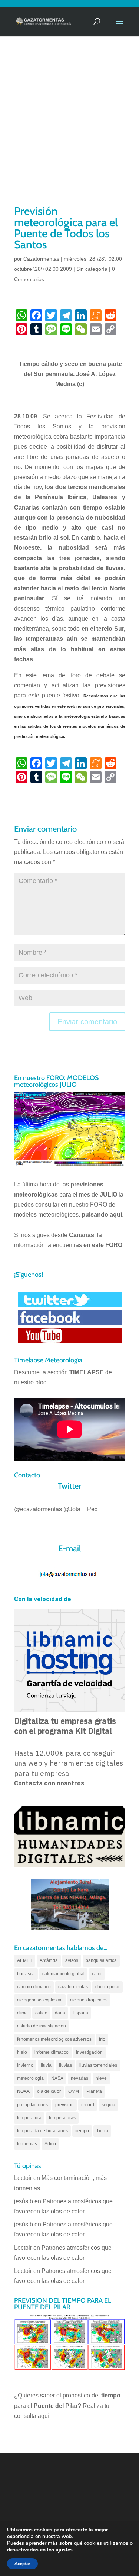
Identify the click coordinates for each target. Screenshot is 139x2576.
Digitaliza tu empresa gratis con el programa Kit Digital (65, 1726)
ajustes (64, 2550)
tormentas (27, 2144)
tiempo (82, 2131)
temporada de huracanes (42, 2131)
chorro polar (107, 1987)
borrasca (26, 1974)
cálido (41, 2013)
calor (97, 1974)
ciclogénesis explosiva (40, 2000)
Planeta (94, 2091)
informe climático (52, 2052)
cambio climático (34, 1987)
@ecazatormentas (38, 1509)
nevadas (80, 2078)
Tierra (102, 2131)
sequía (108, 2105)
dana (60, 2013)
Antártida (49, 1960)
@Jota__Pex (80, 1509)
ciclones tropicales (89, 2000)
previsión (64, 2105)
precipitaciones (32, 2105)
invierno (25, 2065)
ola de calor (49, 2091)
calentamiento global (63, 1974)
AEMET (25, 1960)
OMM (74, 2091)
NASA (57, 2078)
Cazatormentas (41, 259)
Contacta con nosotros (49, 1783)
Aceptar (22, 2564)
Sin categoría (92, 269)
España (80, 2013)
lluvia (46, 2065)
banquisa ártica (101, 1960)
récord (88, 2105)
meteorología (30, 2078)
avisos (72, 1960)
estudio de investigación (42, 2026)
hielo (22, 2052)
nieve (101, 2078)
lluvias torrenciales (98, 2065)
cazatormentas (73, 1987)
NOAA (23, 2091)
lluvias (65, 2065)
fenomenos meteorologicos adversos (54, 2039)
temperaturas (62, 2118)
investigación (89, 2052)
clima (22, 2013)
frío (102, 2039)
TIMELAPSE (87, 1372)
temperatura (29, 2118)
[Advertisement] (69, 130)
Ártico (50, 2144)
